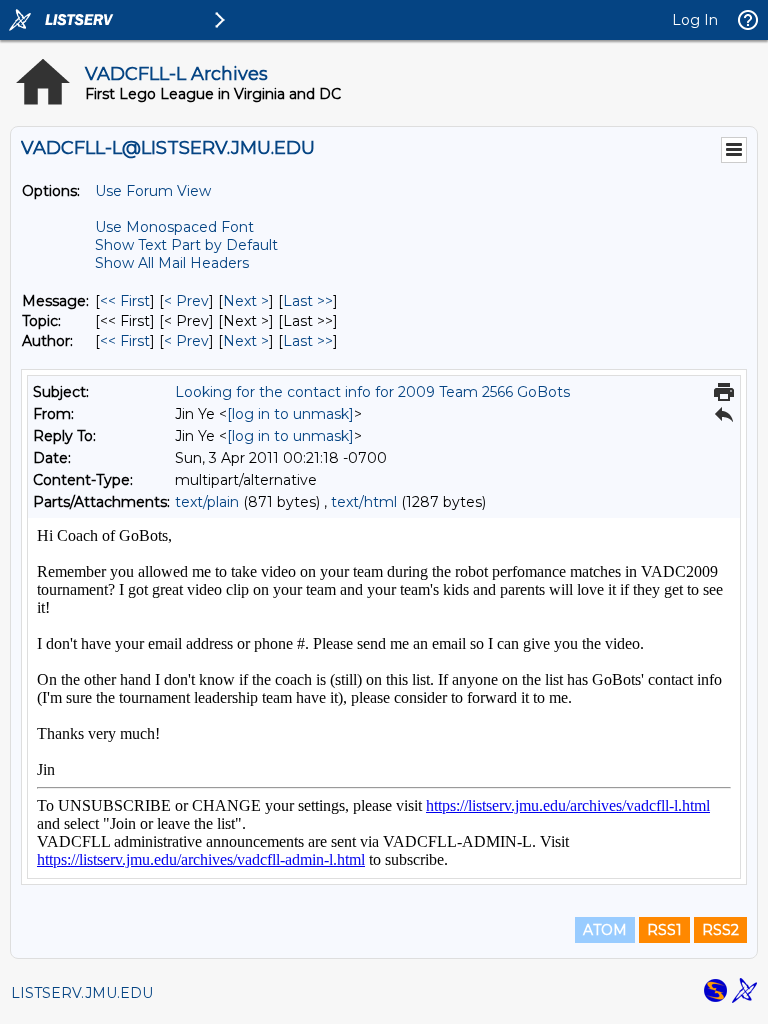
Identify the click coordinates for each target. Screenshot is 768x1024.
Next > (246, 301)
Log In (695, 20)
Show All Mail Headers (172, 263)
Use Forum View (153, 191)
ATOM (605, 930)
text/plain (207, 502)
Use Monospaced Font (174, 227)
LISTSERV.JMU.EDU (82, 993)
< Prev (186, 301)
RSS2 (720, 930)
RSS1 (664, 930)
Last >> (308, 301)
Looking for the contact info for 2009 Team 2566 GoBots (372, 392)
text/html (364, 502)
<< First (125, 301)
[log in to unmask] (290, 414)
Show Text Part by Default (186, 245)
